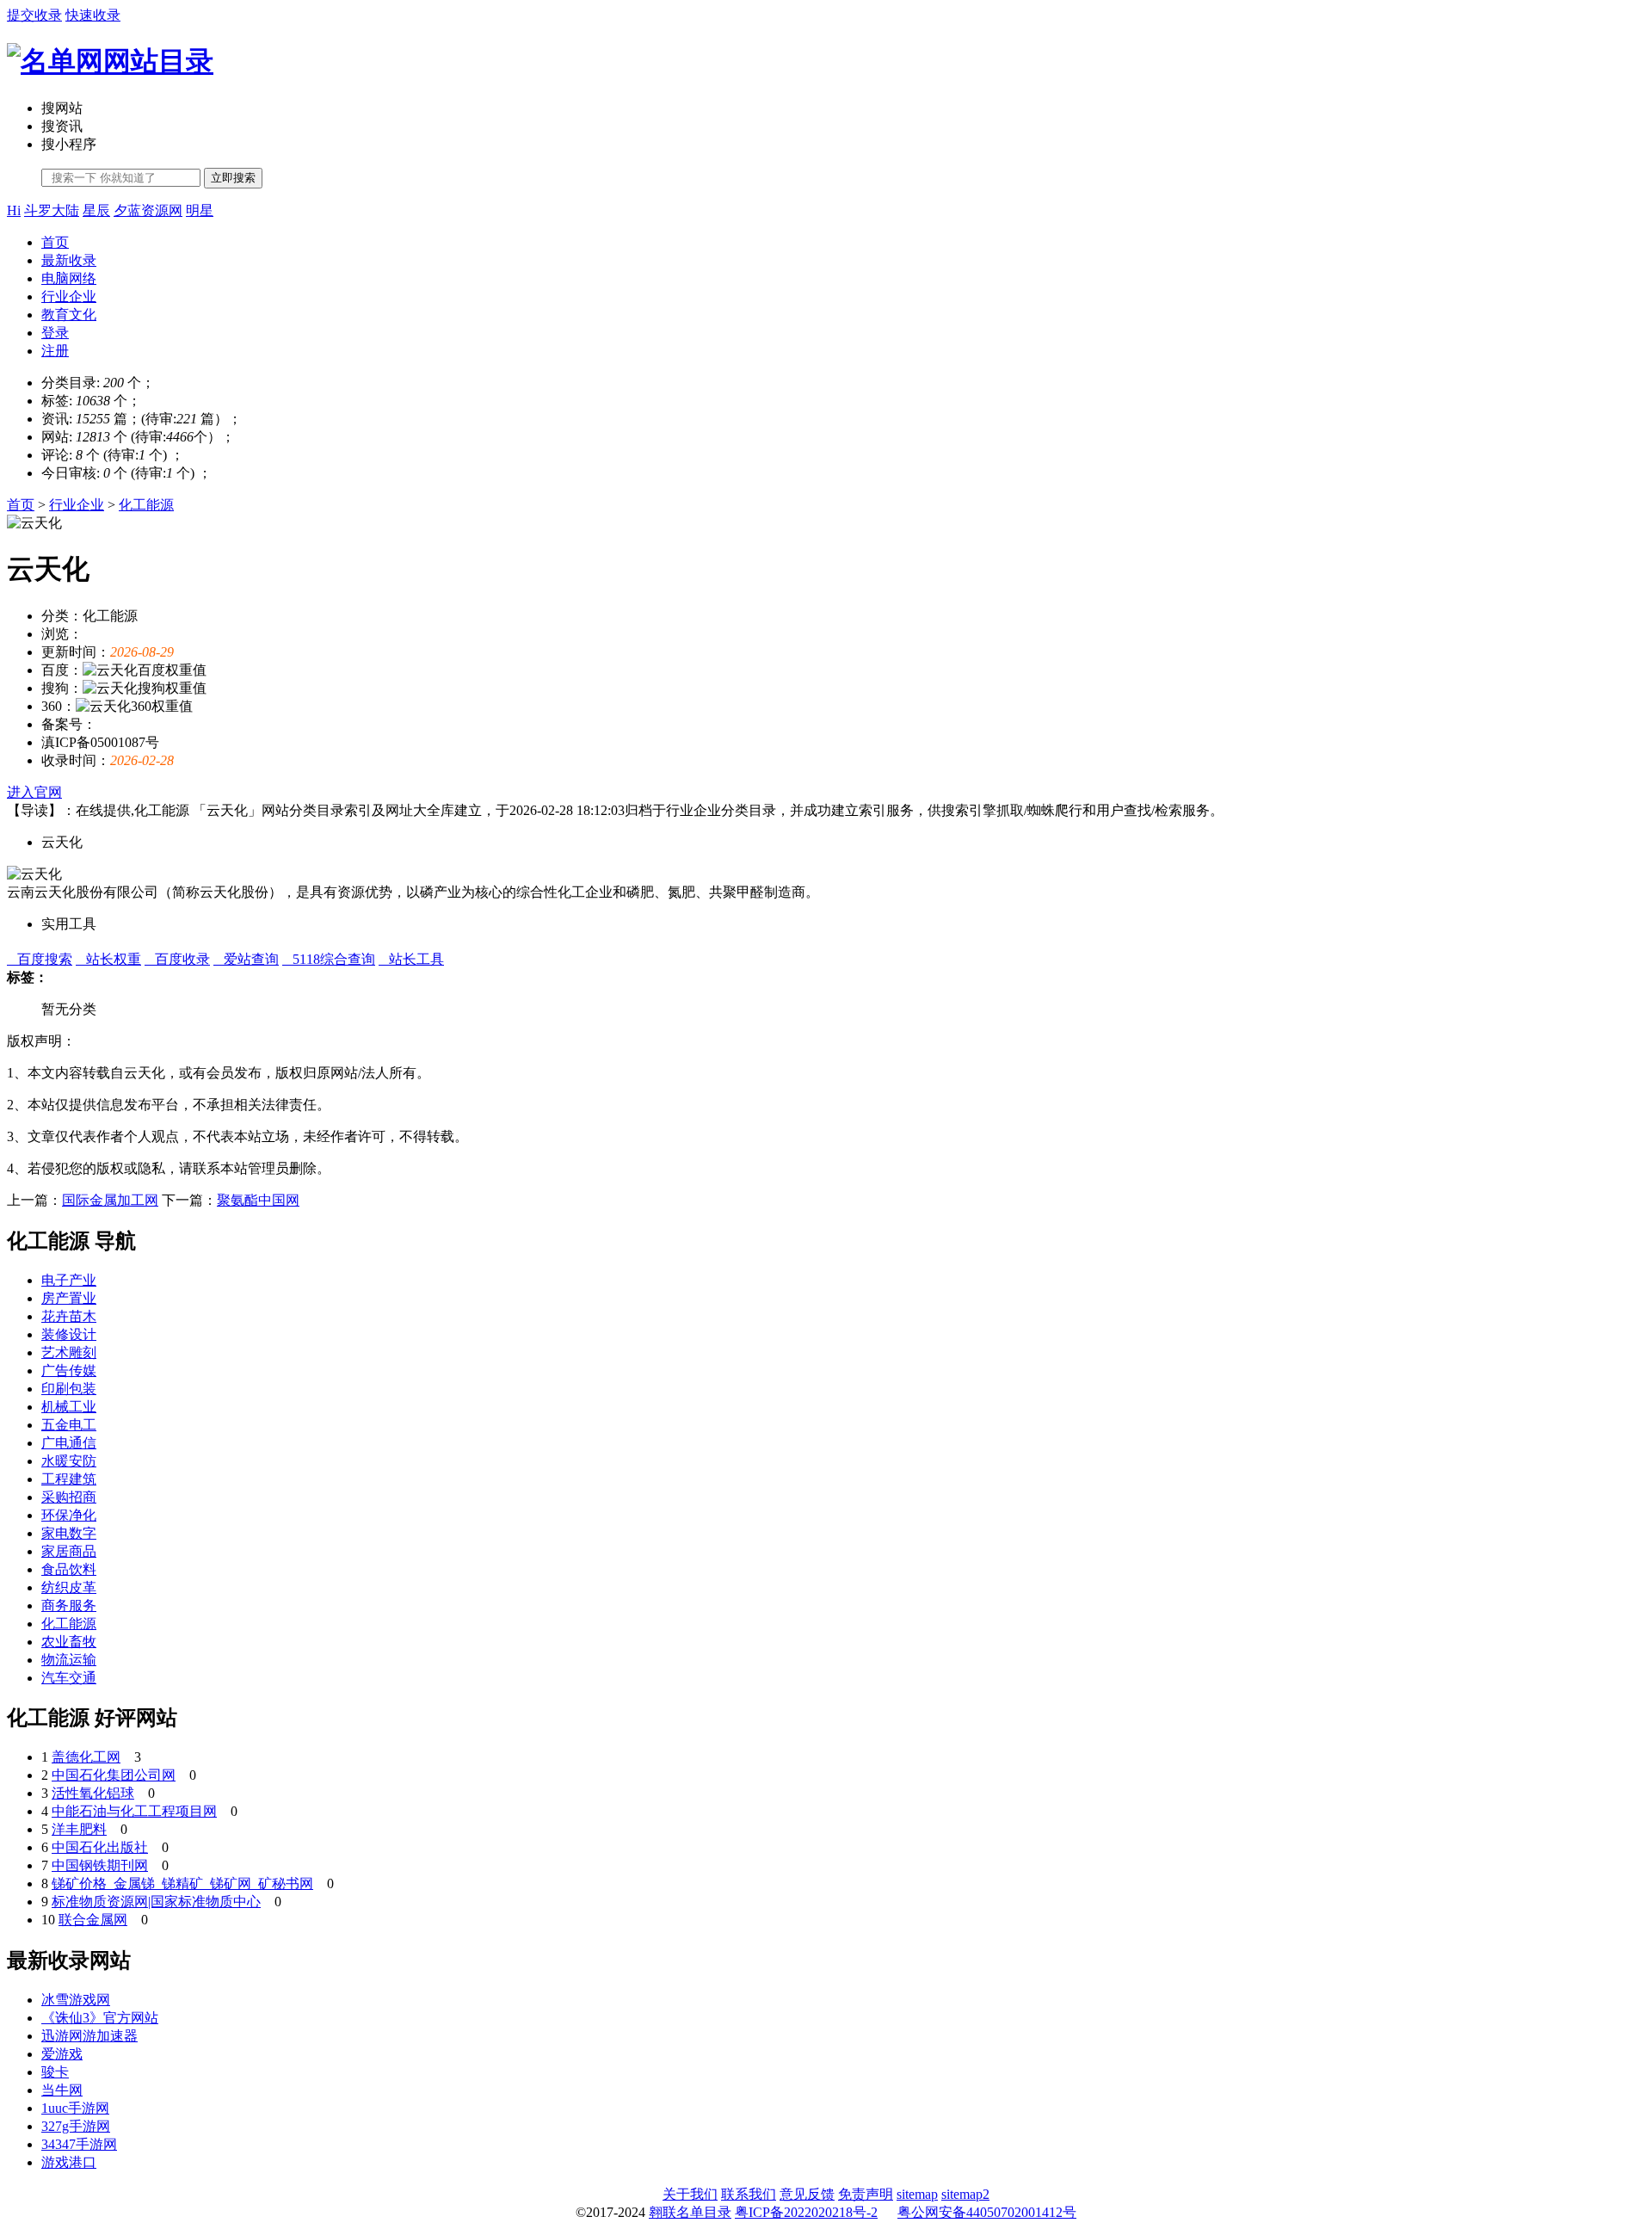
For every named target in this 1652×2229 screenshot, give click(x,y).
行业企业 (69, 296)
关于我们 (690, 2194)
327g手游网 (76, 2126)
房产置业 (69, 1298)
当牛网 (62, 2090)
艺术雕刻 (69, 1352)
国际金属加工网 (110, 1200)
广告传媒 (69, 1371)
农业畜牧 (69, 1642)
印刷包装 (69, 1389)
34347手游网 (79, 2144)
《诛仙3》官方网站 (100, 2018)
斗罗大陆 (52, 210)
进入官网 (34, 792)
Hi (14, 210)
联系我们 (749, 2194)
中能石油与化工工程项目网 (134, 1811)
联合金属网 (93, 1920)
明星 (200, 210)
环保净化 (69, 1515)
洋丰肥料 (79, 1829)
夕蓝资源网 (148, 210)
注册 (55, 351)
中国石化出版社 (100, 1847)
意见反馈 (807, 2194)
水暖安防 (69, 1461)
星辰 (96, 210)
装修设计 (69, 1334)
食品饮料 (69, 1569)
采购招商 (69, 1497)
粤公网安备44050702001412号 (987, 2212)
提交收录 (34, 15)
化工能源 (146, 505)
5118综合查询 (329, 959)
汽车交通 (69, 1678)
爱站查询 (246, 959)
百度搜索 (40, 959)
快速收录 (93, 15)
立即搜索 (233, 178)
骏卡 (55, 2072)
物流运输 (69, 1660)
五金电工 (69, 1425)
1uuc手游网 (75, 2108)
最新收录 (69, 260)
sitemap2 (965, 2194)
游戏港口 (69, 2162)
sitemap (917, 2194)
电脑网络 (69, 278)
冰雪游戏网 (76, 2000)
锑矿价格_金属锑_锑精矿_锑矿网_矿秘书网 (182, 1883)
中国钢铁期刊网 (100, 1865)
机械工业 (69, 1407)
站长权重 (108, 959)
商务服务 (69, 1605)
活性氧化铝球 (93, 1793)
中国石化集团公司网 (114, 1775)
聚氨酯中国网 (258, 1200)
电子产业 (69, 1280)
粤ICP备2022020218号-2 (806, 2212)
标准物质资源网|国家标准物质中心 (156, 1902)
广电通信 (69, 1443)
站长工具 (411, 959)
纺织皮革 (69, 1587)
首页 (55, 242)
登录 (55, 333)
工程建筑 (69, 1479)
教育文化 (69, 315)
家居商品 (69, 1551)
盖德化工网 (86, 1757)
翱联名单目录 (690, 2212)
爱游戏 (62, 2054)
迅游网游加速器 (89, 2036)
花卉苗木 (69, 1316)
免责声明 (866, 2194)
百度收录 (177, 959)
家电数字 (69, 1533)
